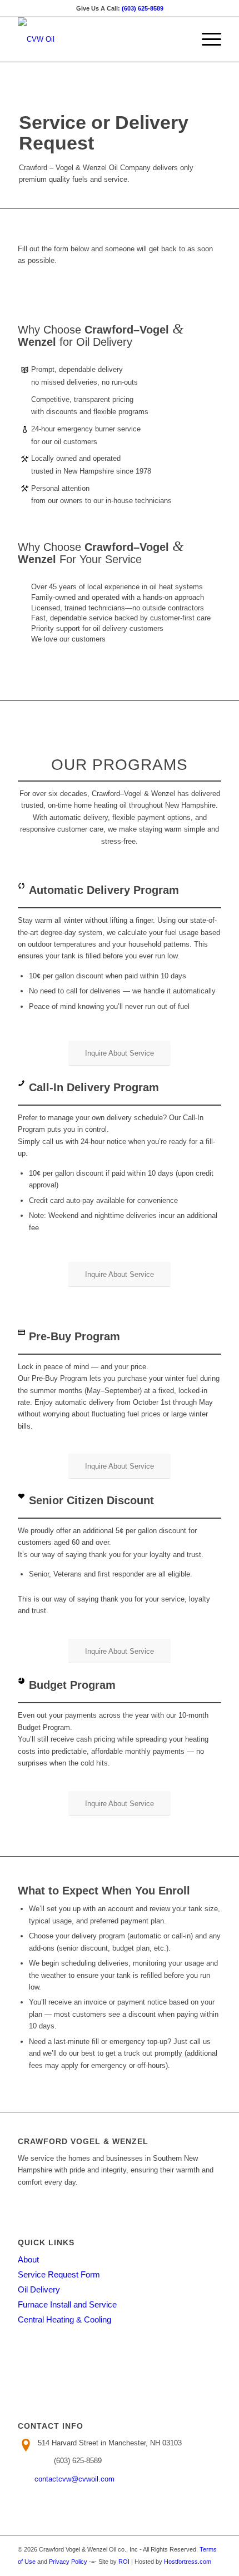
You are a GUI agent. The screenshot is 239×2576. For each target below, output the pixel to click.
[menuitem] (206, 39)
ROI (124, 2562)
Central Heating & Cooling (64, 2319)
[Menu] (206, 39)
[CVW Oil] (99, 39)
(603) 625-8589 (143, 8)
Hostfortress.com (188, 2562)
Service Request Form (59, 2274)
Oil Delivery (39, 2289)
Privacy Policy (68, 2562)
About (28, 2259)
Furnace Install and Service (67, 2304)
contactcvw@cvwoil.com (74, 2479)
